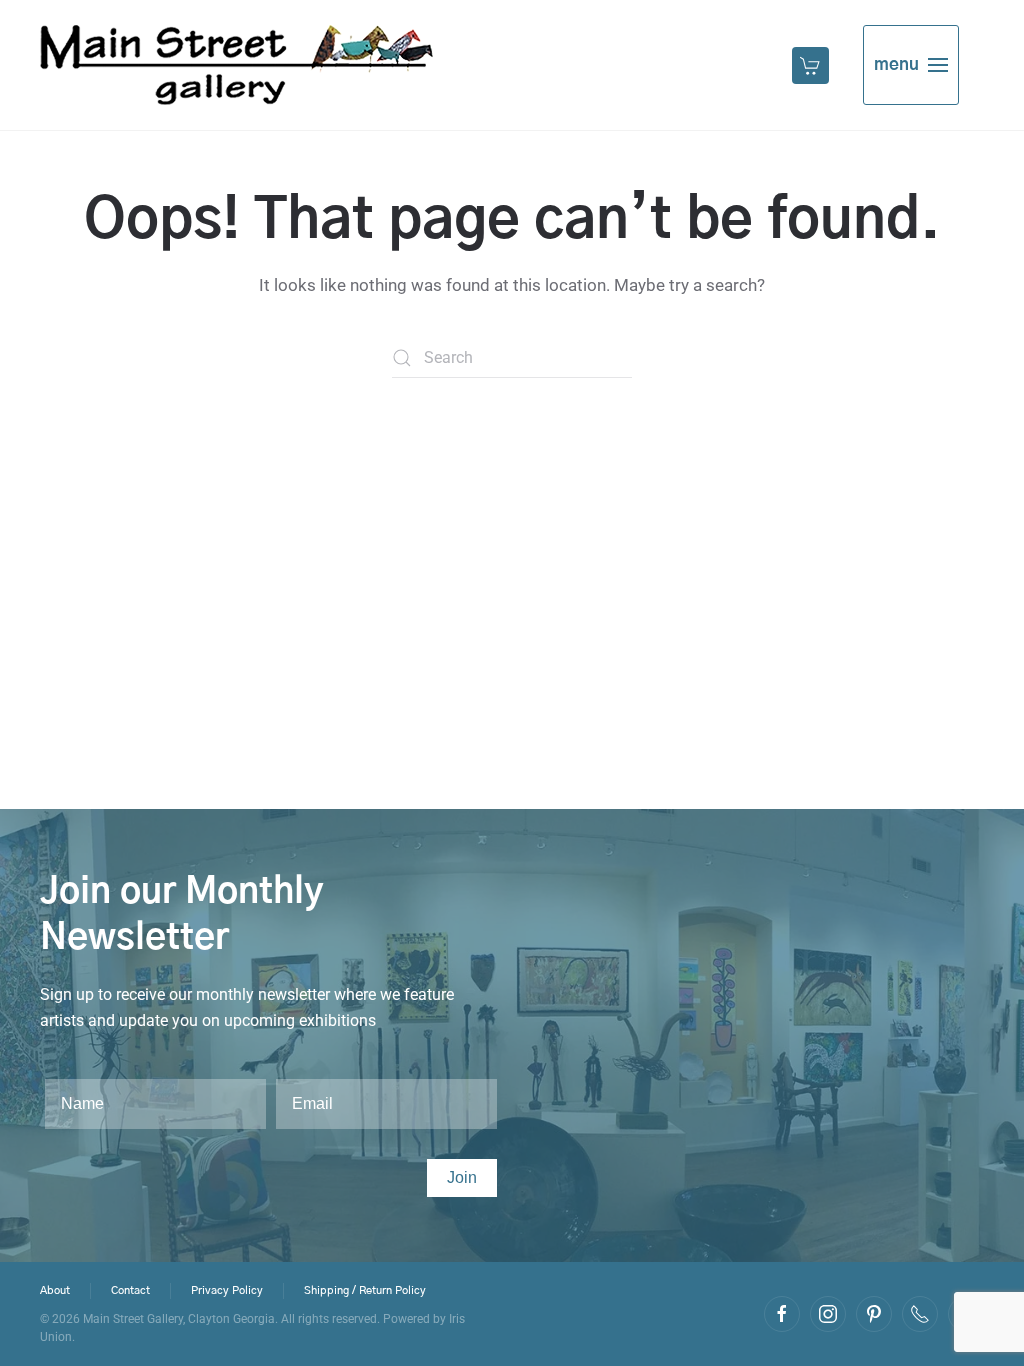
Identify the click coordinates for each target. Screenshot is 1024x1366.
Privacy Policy (227, 1290)
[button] (812, 65)
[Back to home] (236, 65)
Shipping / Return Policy (365, 1290)
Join (462, 1177)
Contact (130, 1290)
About (55, 1290)
